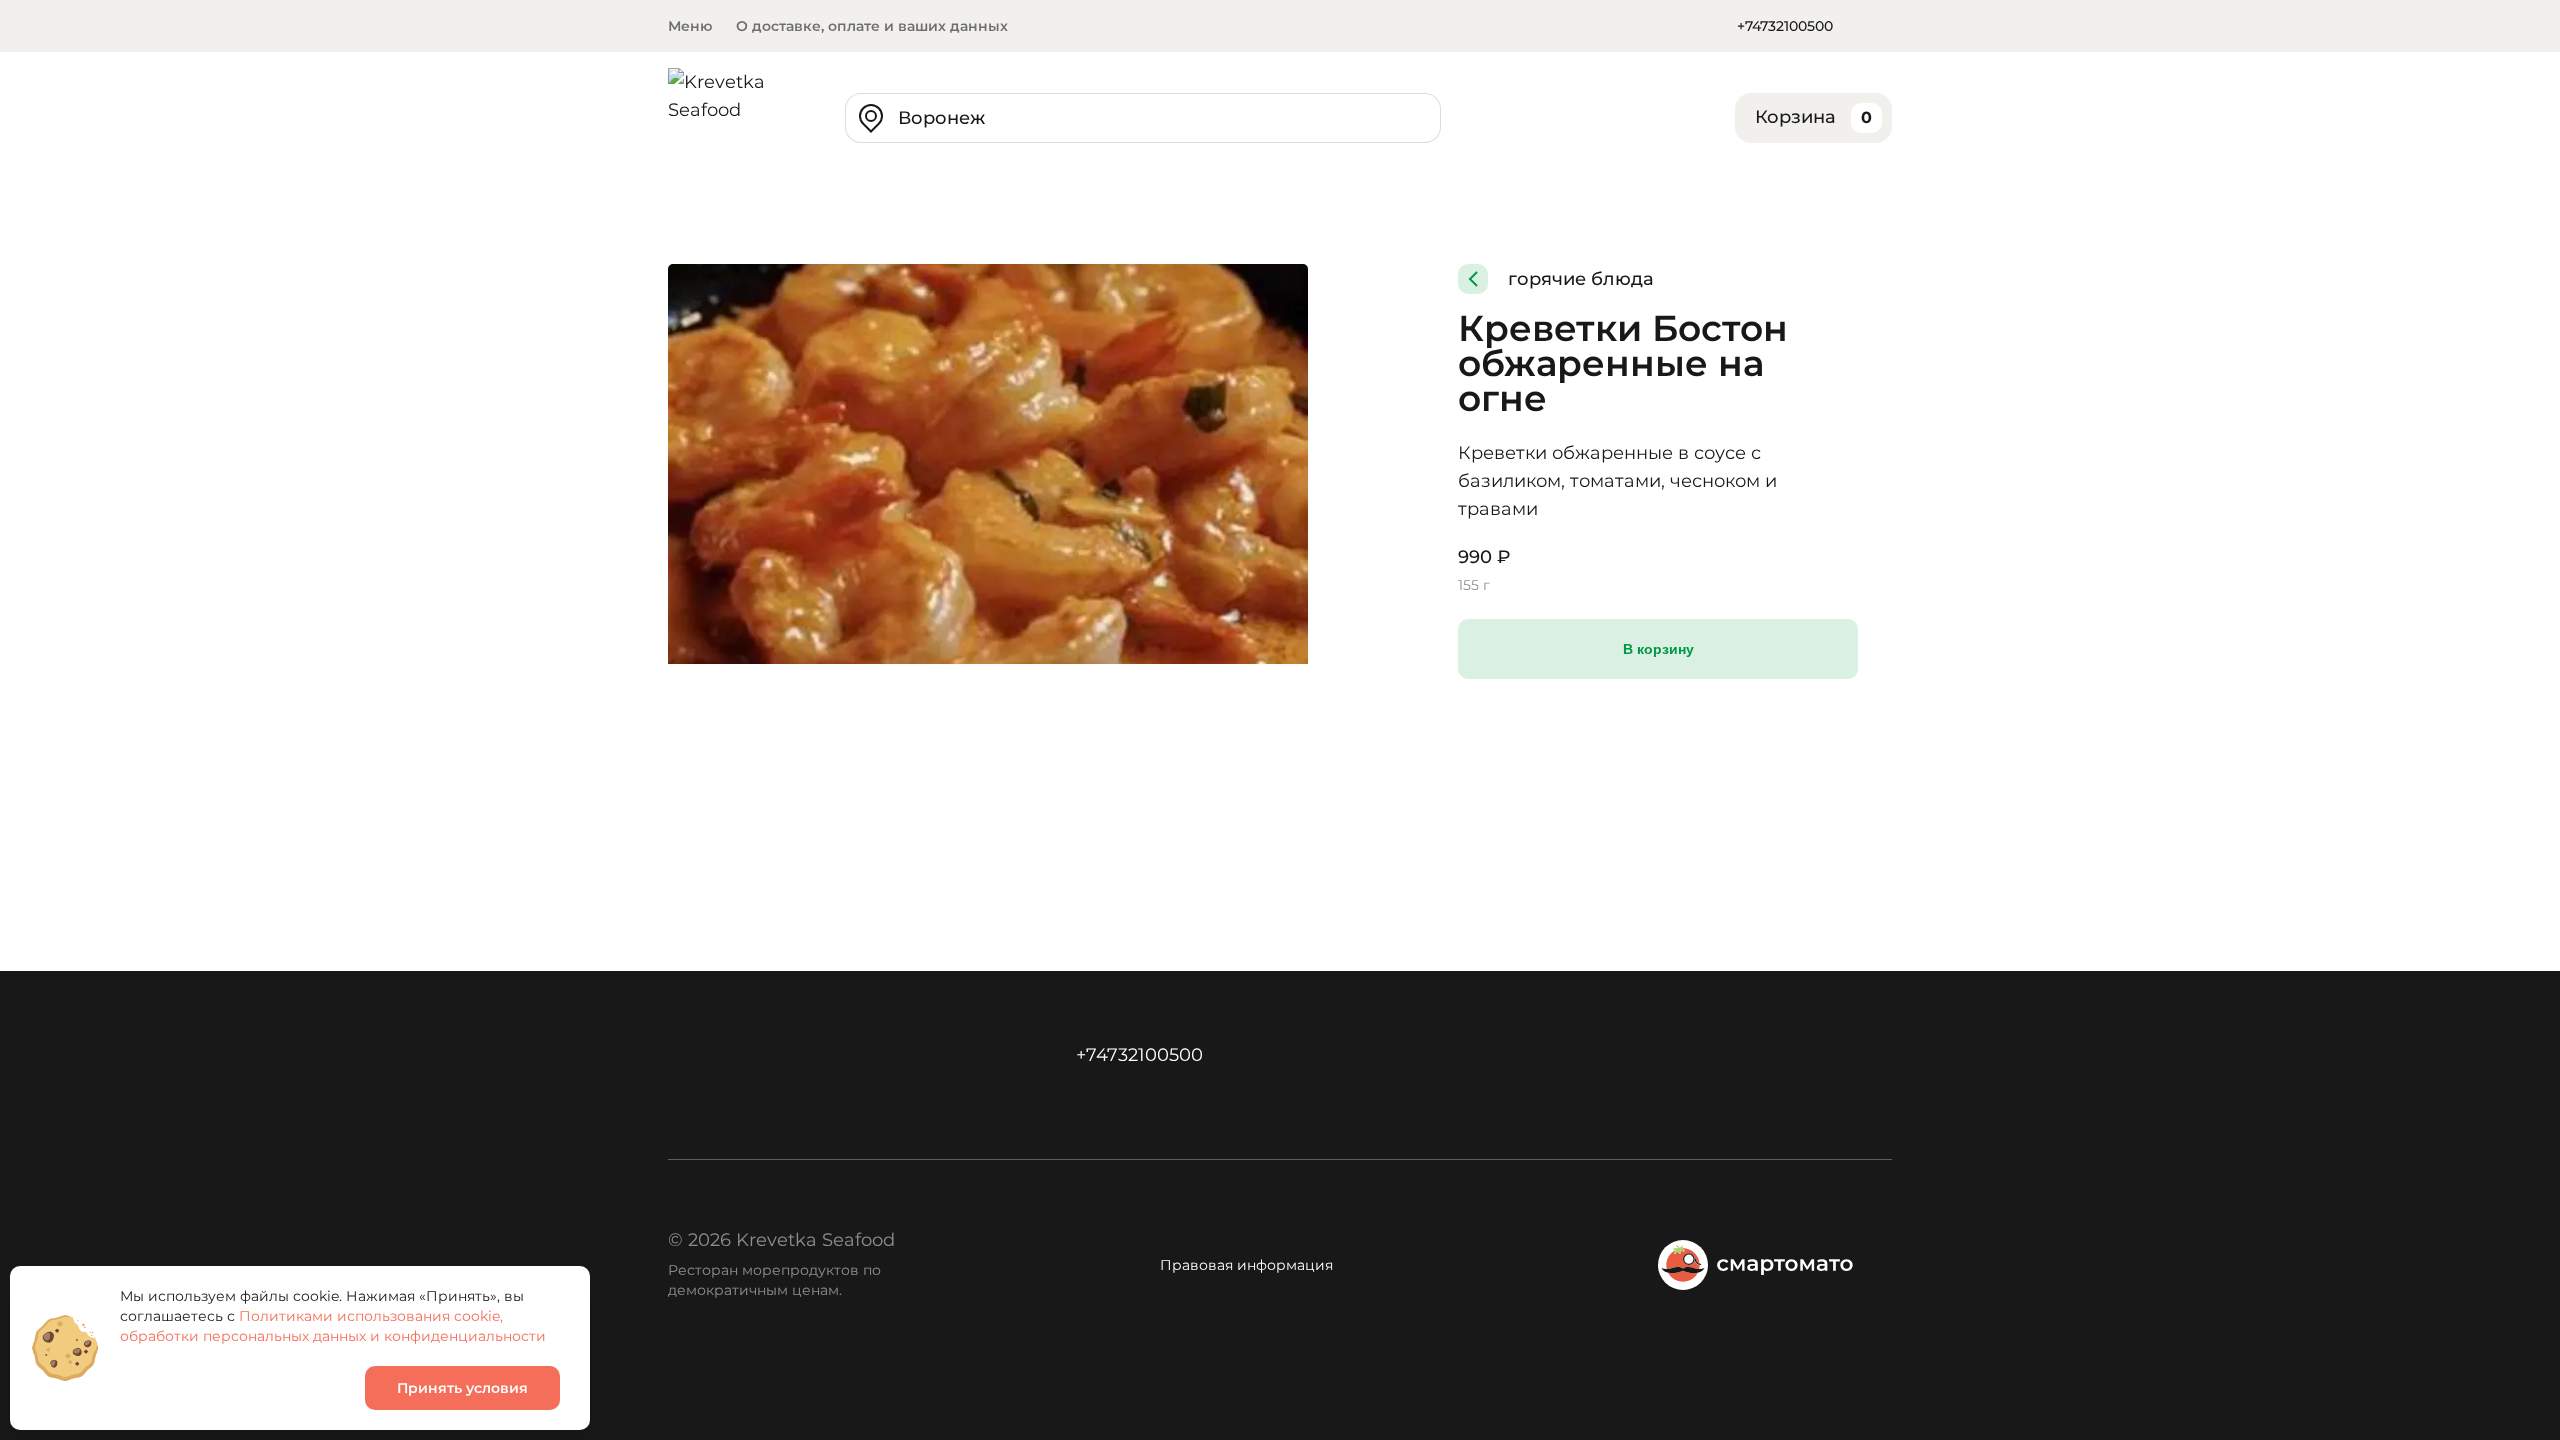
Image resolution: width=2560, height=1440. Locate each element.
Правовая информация (1246, 1265)
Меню (690, 26)
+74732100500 (1785, 26)
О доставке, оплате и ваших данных (872, 26)
